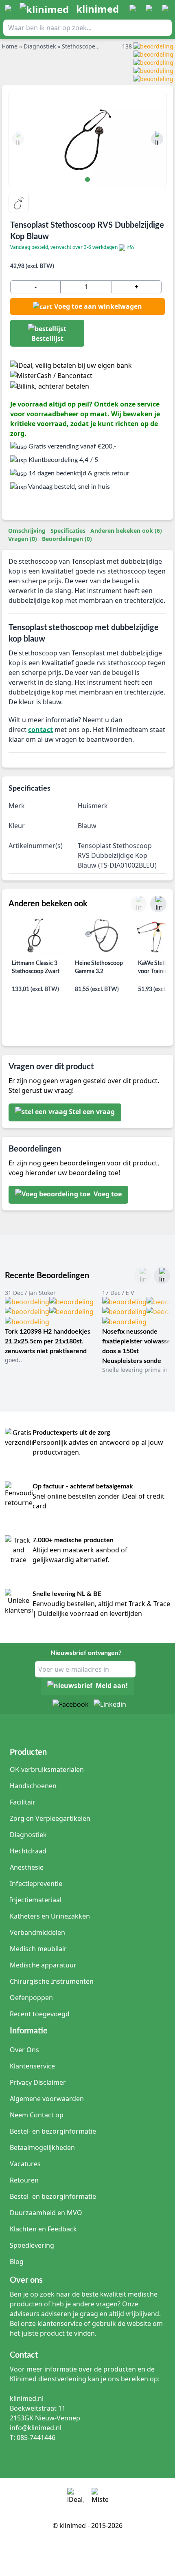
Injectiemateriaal (36, 1900)
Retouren (24, 2180)
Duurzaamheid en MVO (46, 2213)
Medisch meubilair (38, 1949)
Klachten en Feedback (43, 2229)
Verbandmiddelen (37, 1932)
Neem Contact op (37, 2115)
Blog (17, 2262)
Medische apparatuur (43, 1965)
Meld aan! (112, 1686)
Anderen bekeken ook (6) (126, 531)
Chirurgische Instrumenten (52, 1981)
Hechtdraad (28, 1851)
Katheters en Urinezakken (50, 1916)
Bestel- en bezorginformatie (53, 2131)
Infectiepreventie (36, 1884)
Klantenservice (32, 2066)
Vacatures (25, 2164)
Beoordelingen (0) (67, 539)
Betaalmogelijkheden (42, 2147)
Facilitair (23, 1802)
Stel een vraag (92, 1112)
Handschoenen (33, 1786)
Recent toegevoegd (40, 2014)
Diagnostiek (28, 1835)
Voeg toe (107, 1194)
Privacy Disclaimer (38, 2082)
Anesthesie (27, 1867)
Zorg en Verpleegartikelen (50, 1818)
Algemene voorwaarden (47, 2099)
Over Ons (24, 2050)
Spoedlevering (32, 2245)
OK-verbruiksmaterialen (47, 1769)
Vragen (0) (23, 539)
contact (40, 730)
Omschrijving (27, 531)
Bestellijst (47, 338)
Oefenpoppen (31, 1998)
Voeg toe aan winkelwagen (98, 306)
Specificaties (68, 531)
